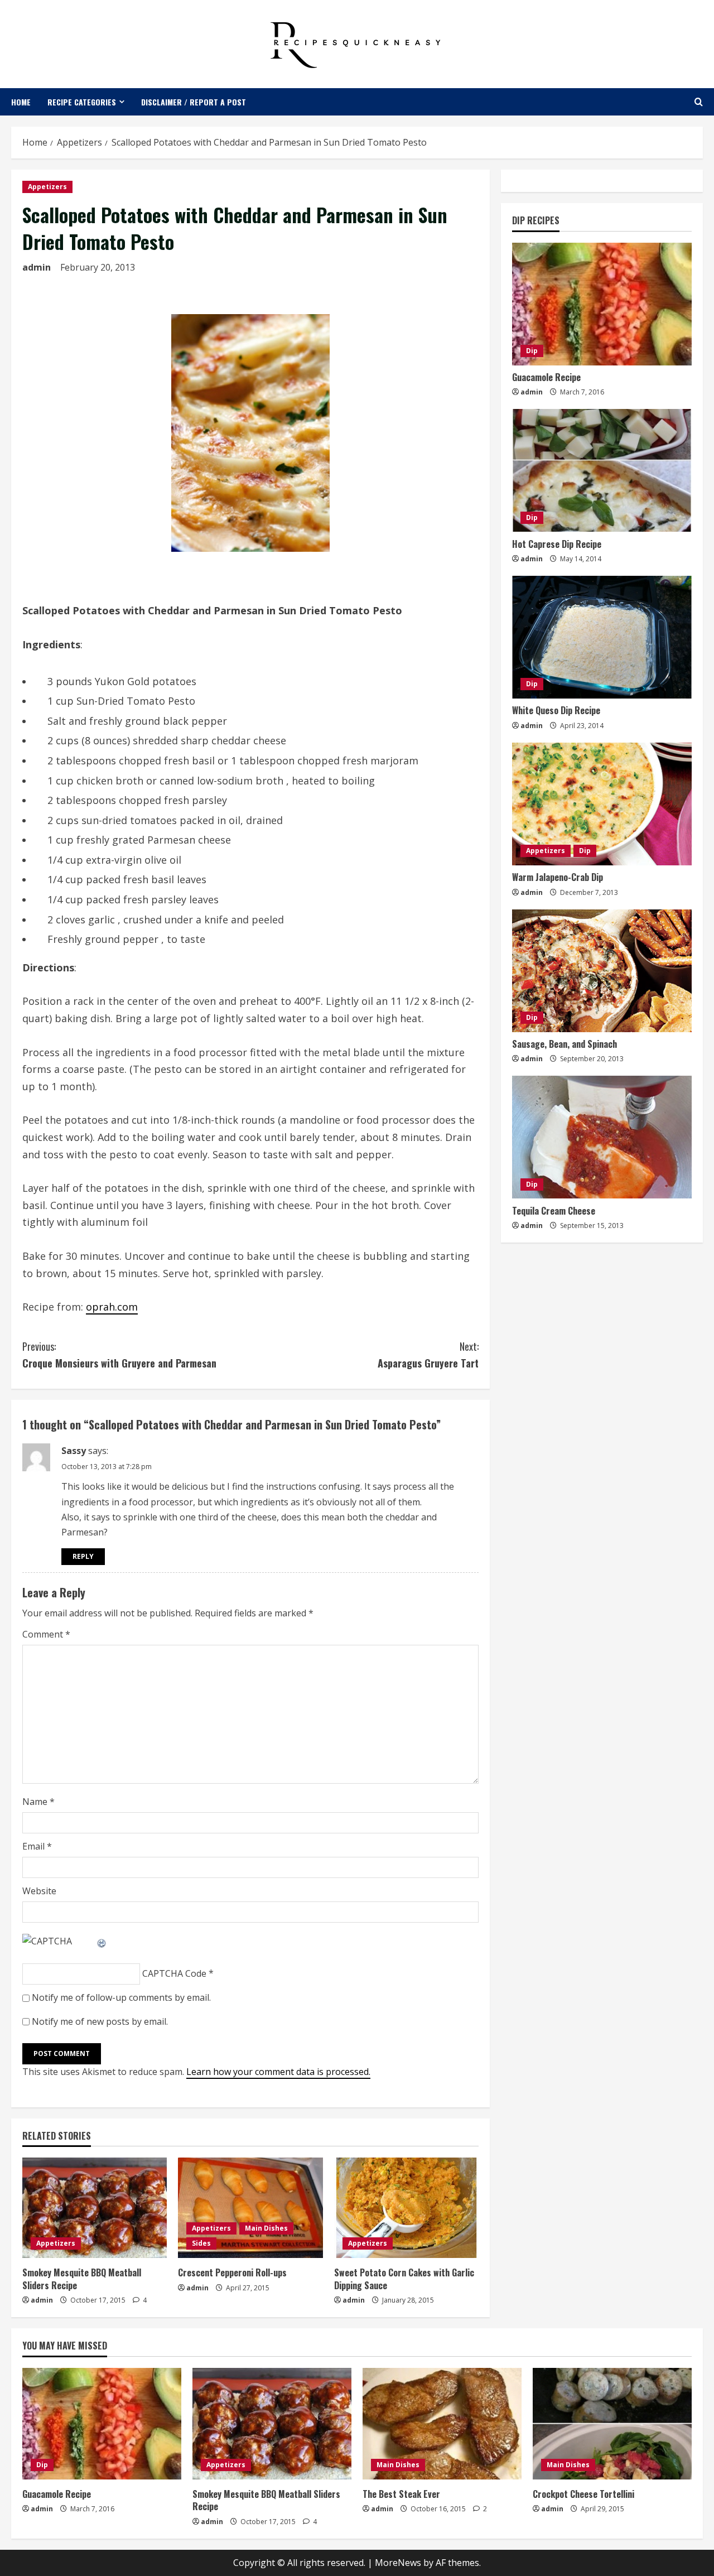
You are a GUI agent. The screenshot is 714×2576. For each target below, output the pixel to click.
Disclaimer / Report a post (194, 102)
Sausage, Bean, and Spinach (565, 1044)
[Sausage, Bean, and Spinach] (602, 971)
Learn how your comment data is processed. (278, 2072)
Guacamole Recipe (546, 377)
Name (38, 1802)
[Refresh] (102, 1941)
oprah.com (112, 1307)
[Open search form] (699, 102)
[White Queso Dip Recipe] (602, 637)
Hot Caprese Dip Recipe (557, 543)
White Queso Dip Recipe (556, 710)
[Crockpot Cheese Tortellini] (612, 2424)
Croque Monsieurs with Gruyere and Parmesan (119, 1355)
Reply (83, 1556)
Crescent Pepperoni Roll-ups (232, 2272)
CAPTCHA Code (174, 1973)
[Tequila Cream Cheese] (602, 1137)
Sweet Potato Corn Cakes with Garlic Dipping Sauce (404, 2279)
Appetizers (47, 187)
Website (39, 1891)
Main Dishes (266, 2228)
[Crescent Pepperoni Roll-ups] (250, 2208)
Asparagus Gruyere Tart (428, 1355)
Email (37, 1846)
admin (37, 267)
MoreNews (398, 2563)
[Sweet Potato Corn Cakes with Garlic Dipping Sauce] (406, 2208)
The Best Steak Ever (401, 2494)
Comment (46, 1634)
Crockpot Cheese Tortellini (583, 2494)
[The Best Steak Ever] (442, 2424)
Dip (532, 351)
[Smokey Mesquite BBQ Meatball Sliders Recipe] (95, 2208)
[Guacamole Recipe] (602, 304)
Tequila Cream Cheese (554, 1210)
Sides (201, 2243)
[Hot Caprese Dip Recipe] (602, 470)
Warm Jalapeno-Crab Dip (558, 877)
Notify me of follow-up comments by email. (121, 1997)
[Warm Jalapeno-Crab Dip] (602, 804)
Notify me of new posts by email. (100, 2021)
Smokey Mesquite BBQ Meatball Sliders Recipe (82, 2279)
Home (21, 102)
